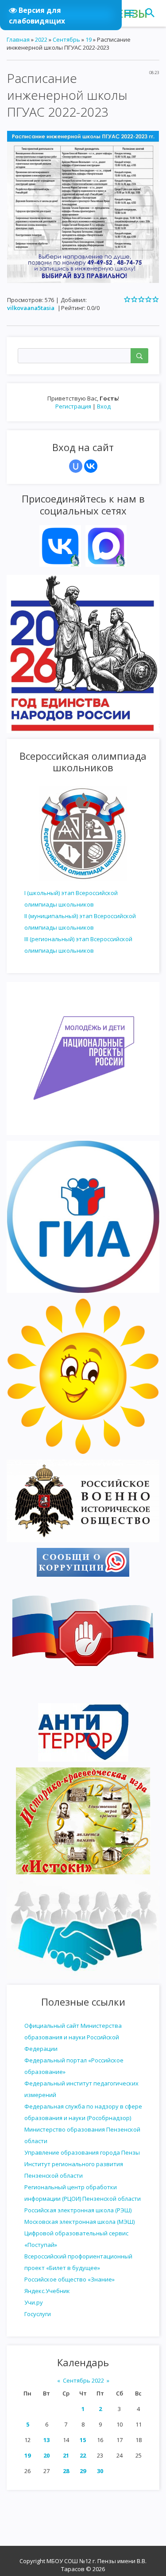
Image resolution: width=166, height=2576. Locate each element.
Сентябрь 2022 (83, 2380)
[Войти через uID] (76, 466)
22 (83, 2455)
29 (83, 2471)
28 (66, 2471)
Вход (104, 406)
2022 (41, 39)
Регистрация (73, 406)
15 (83, 2440)
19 (27, 2455)
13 (46, 2440)
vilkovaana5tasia (31, 308)
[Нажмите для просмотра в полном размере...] (83, 206)
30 (100, 2471)
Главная (18, 39)
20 (46, 2455)
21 (66, 2455)
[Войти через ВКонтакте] (91, 466)
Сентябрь (66, 39)
